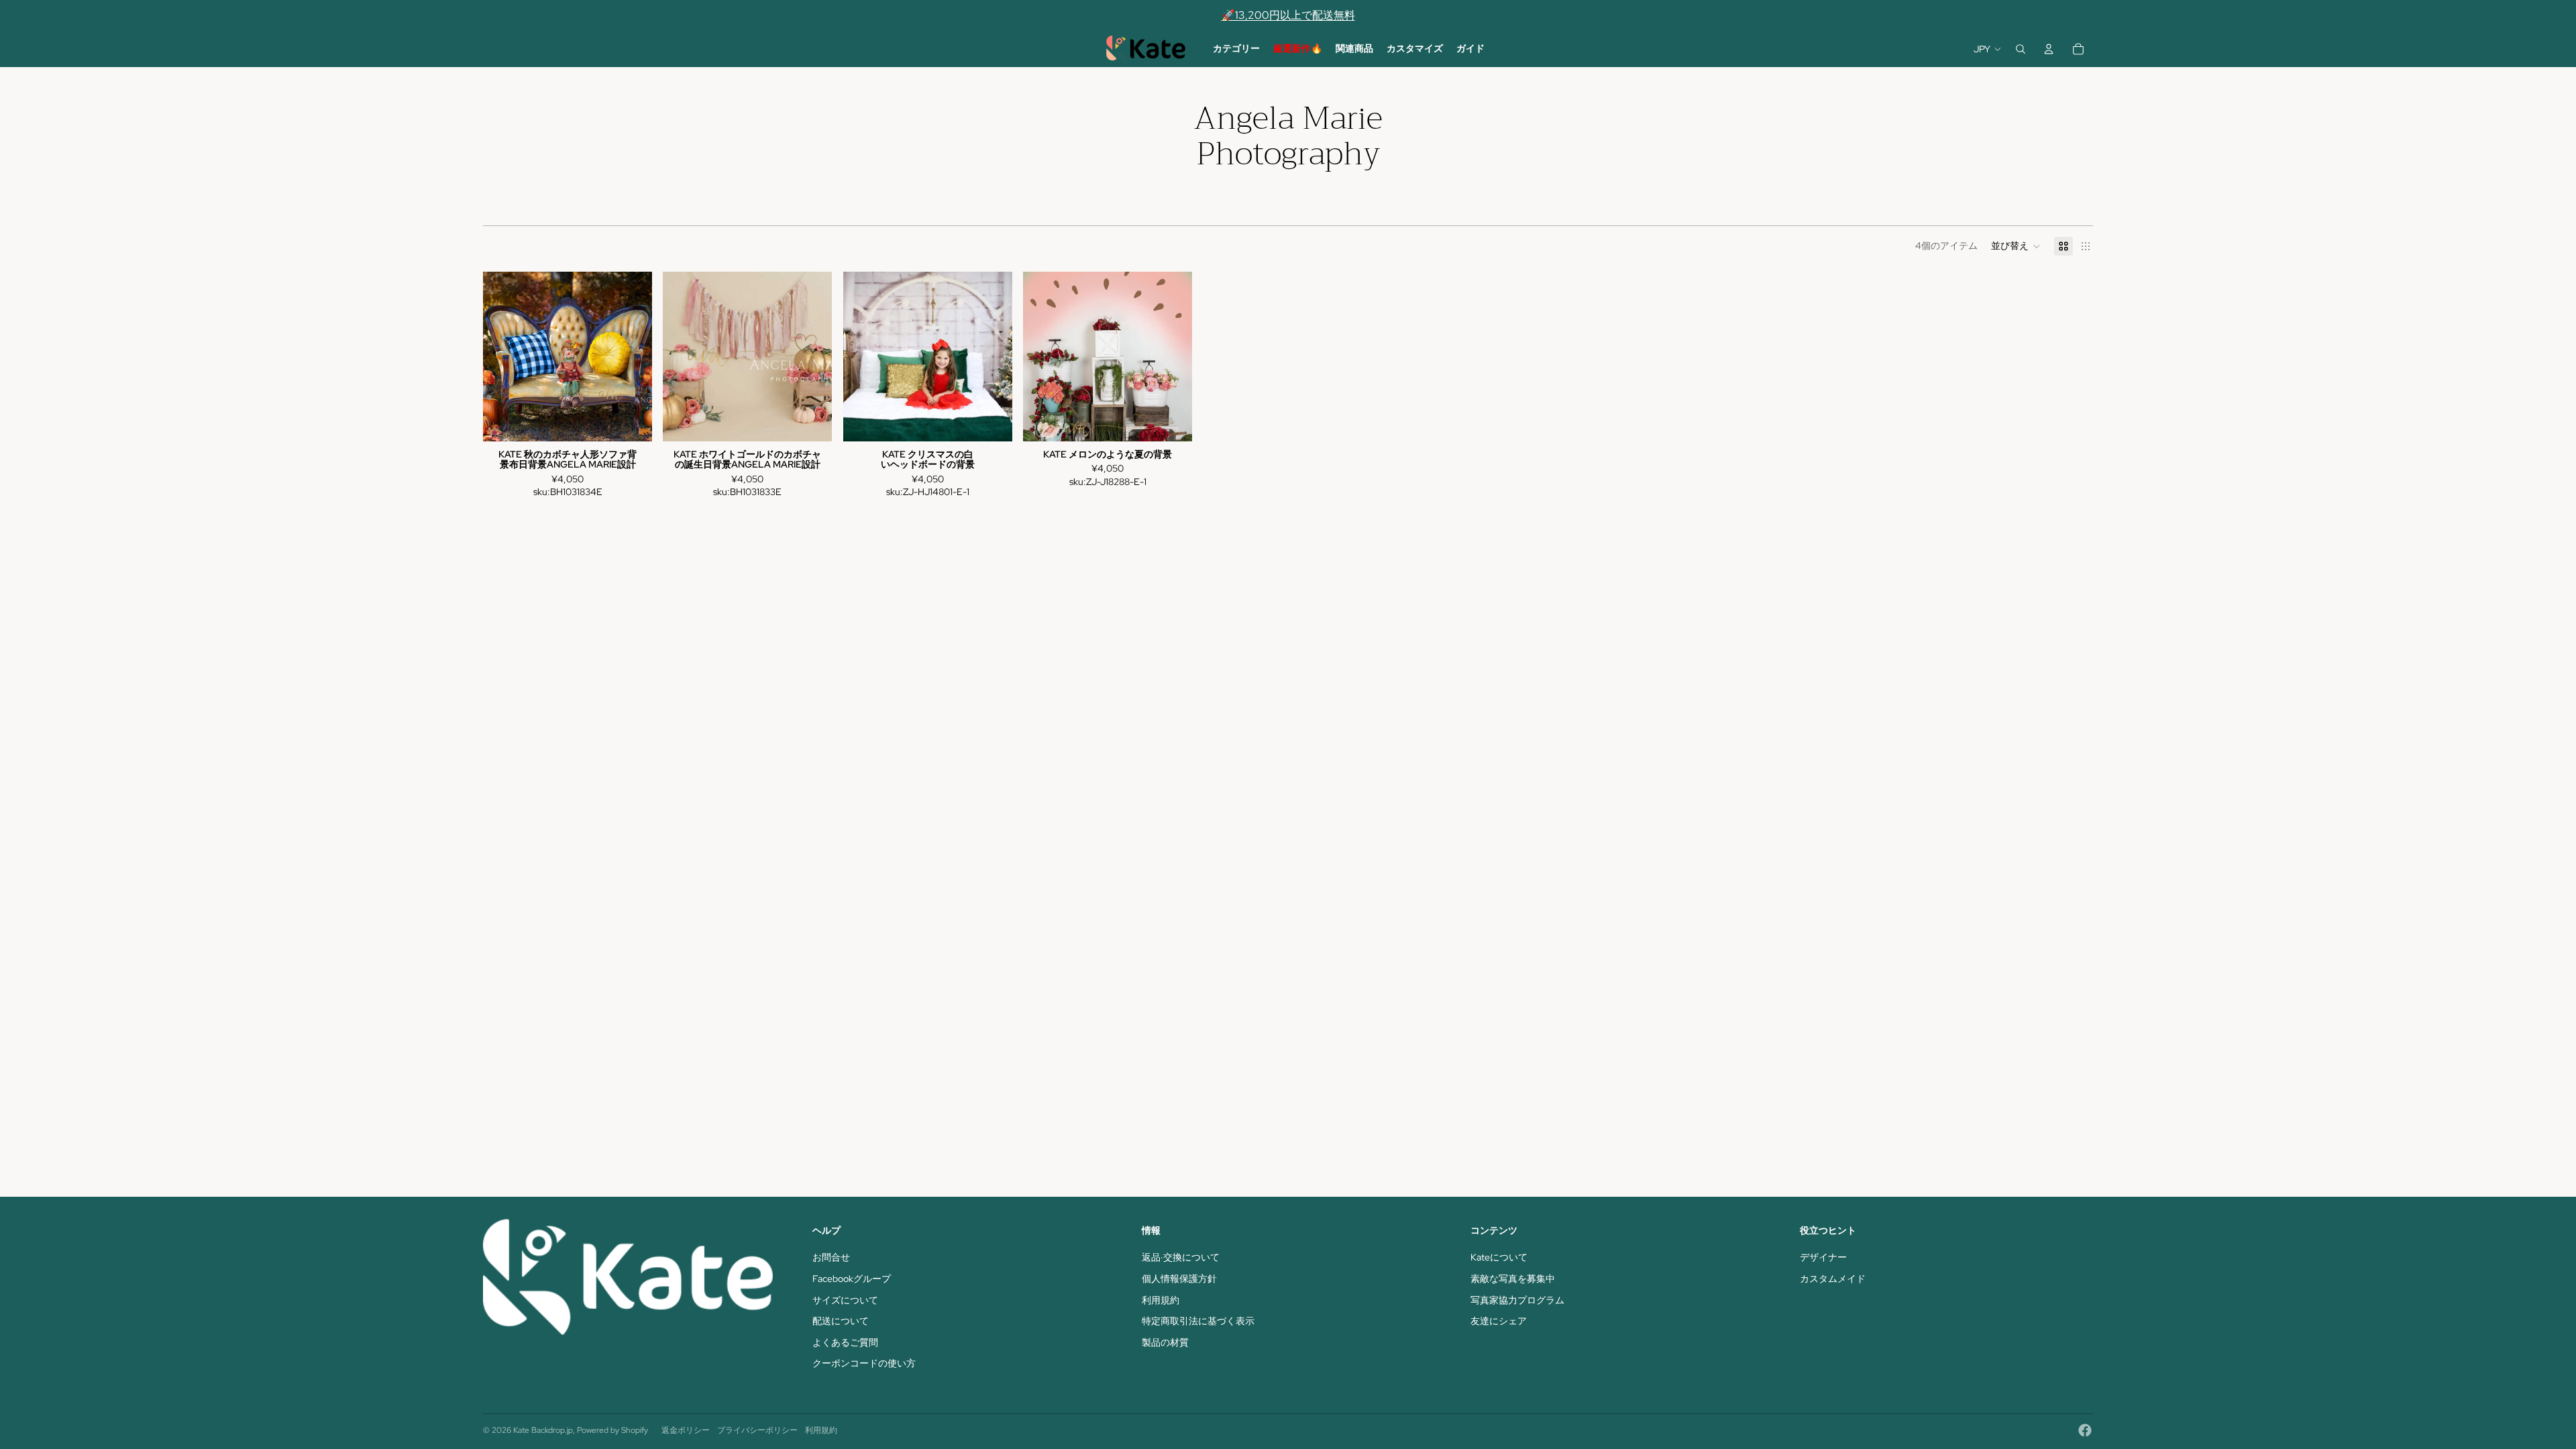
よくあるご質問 (845, 1342)
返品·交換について (1181, 1257)
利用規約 (1161, 1300)
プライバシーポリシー (757, 1430)
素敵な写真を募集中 (1513, 1279)
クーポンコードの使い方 (864, 1363)
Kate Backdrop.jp (543, 1430)
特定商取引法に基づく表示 (1198, 1321)
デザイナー (1823, 1257)
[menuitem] (1236, 49)
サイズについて (845, 1300)
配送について (841, 1321)
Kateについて (1499, 1257)
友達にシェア (1499, 1321)
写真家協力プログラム (1517, 1300)
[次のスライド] (632, 356)
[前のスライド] (503, 356)
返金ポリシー (686, 1430)
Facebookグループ (852, 1279)
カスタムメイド (1833, 1279)
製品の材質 (1165, 1342)
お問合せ (831, 1257)
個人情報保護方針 (1179, 1279)
